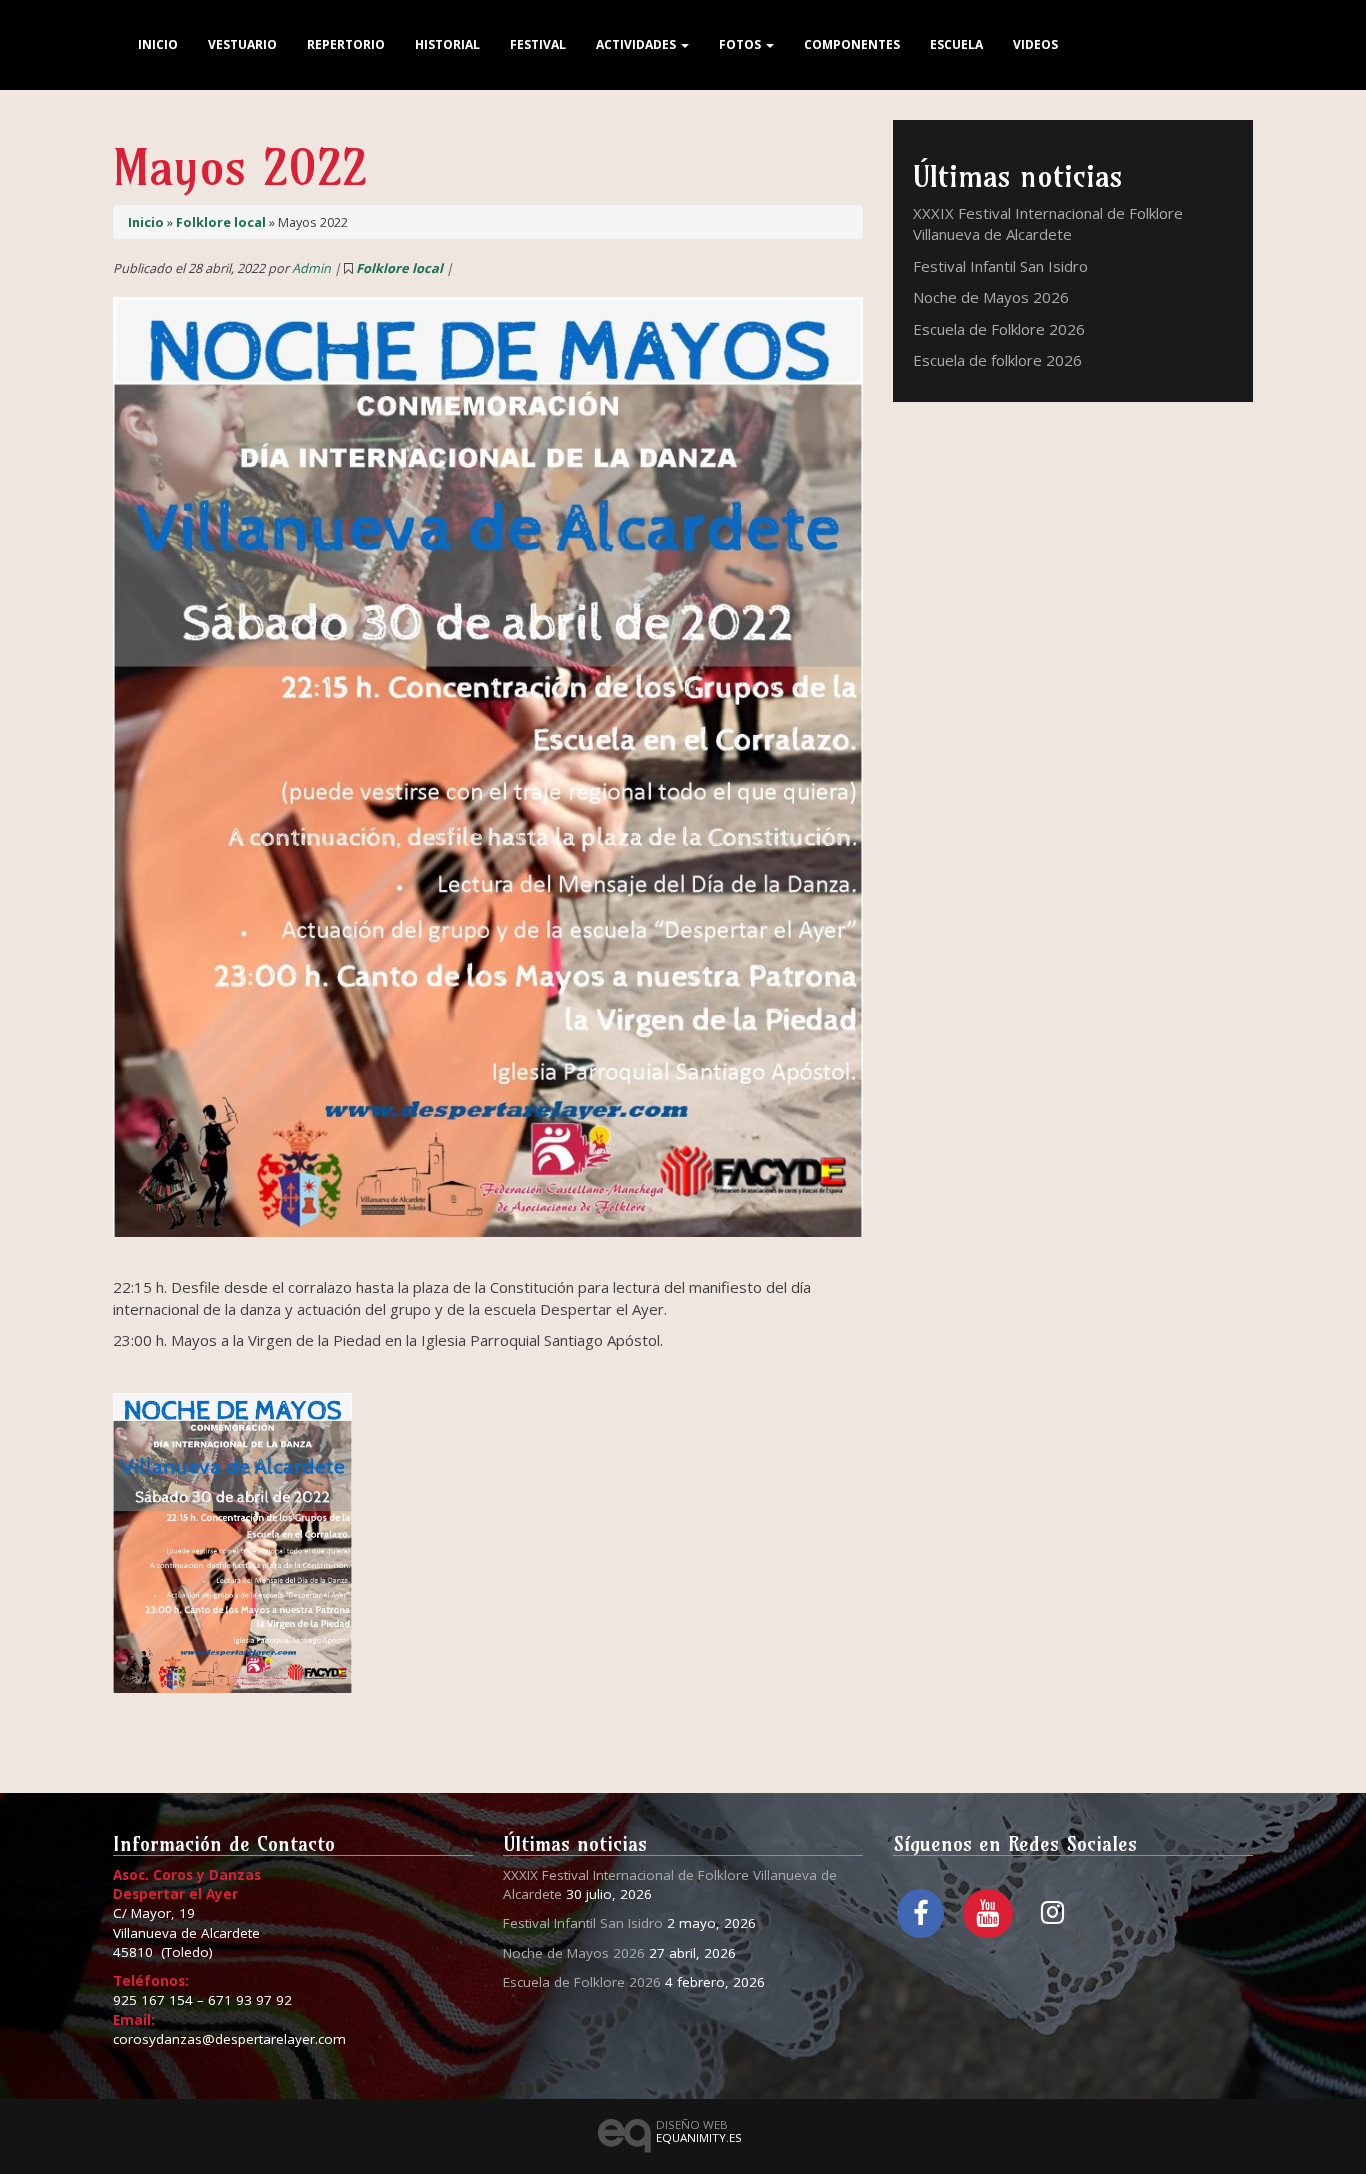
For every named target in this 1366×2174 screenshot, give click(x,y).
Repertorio (346, 44)
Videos (1035, 44)
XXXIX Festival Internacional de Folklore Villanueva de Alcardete (1048, 223)
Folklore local (221, 222)
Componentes (852, 44)
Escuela (956, 44)
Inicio (158, 44)
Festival (538, 44)
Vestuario (242, 44)
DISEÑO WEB (699, 2131)
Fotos (741, 44)
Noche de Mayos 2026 (991, 297)
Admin (311, 268)
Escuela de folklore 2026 (997, 360)
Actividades (637, 44)
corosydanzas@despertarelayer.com (229, 2039)
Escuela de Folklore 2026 (999, 329)
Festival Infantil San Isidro (1000, 266)
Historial (447, 44)
